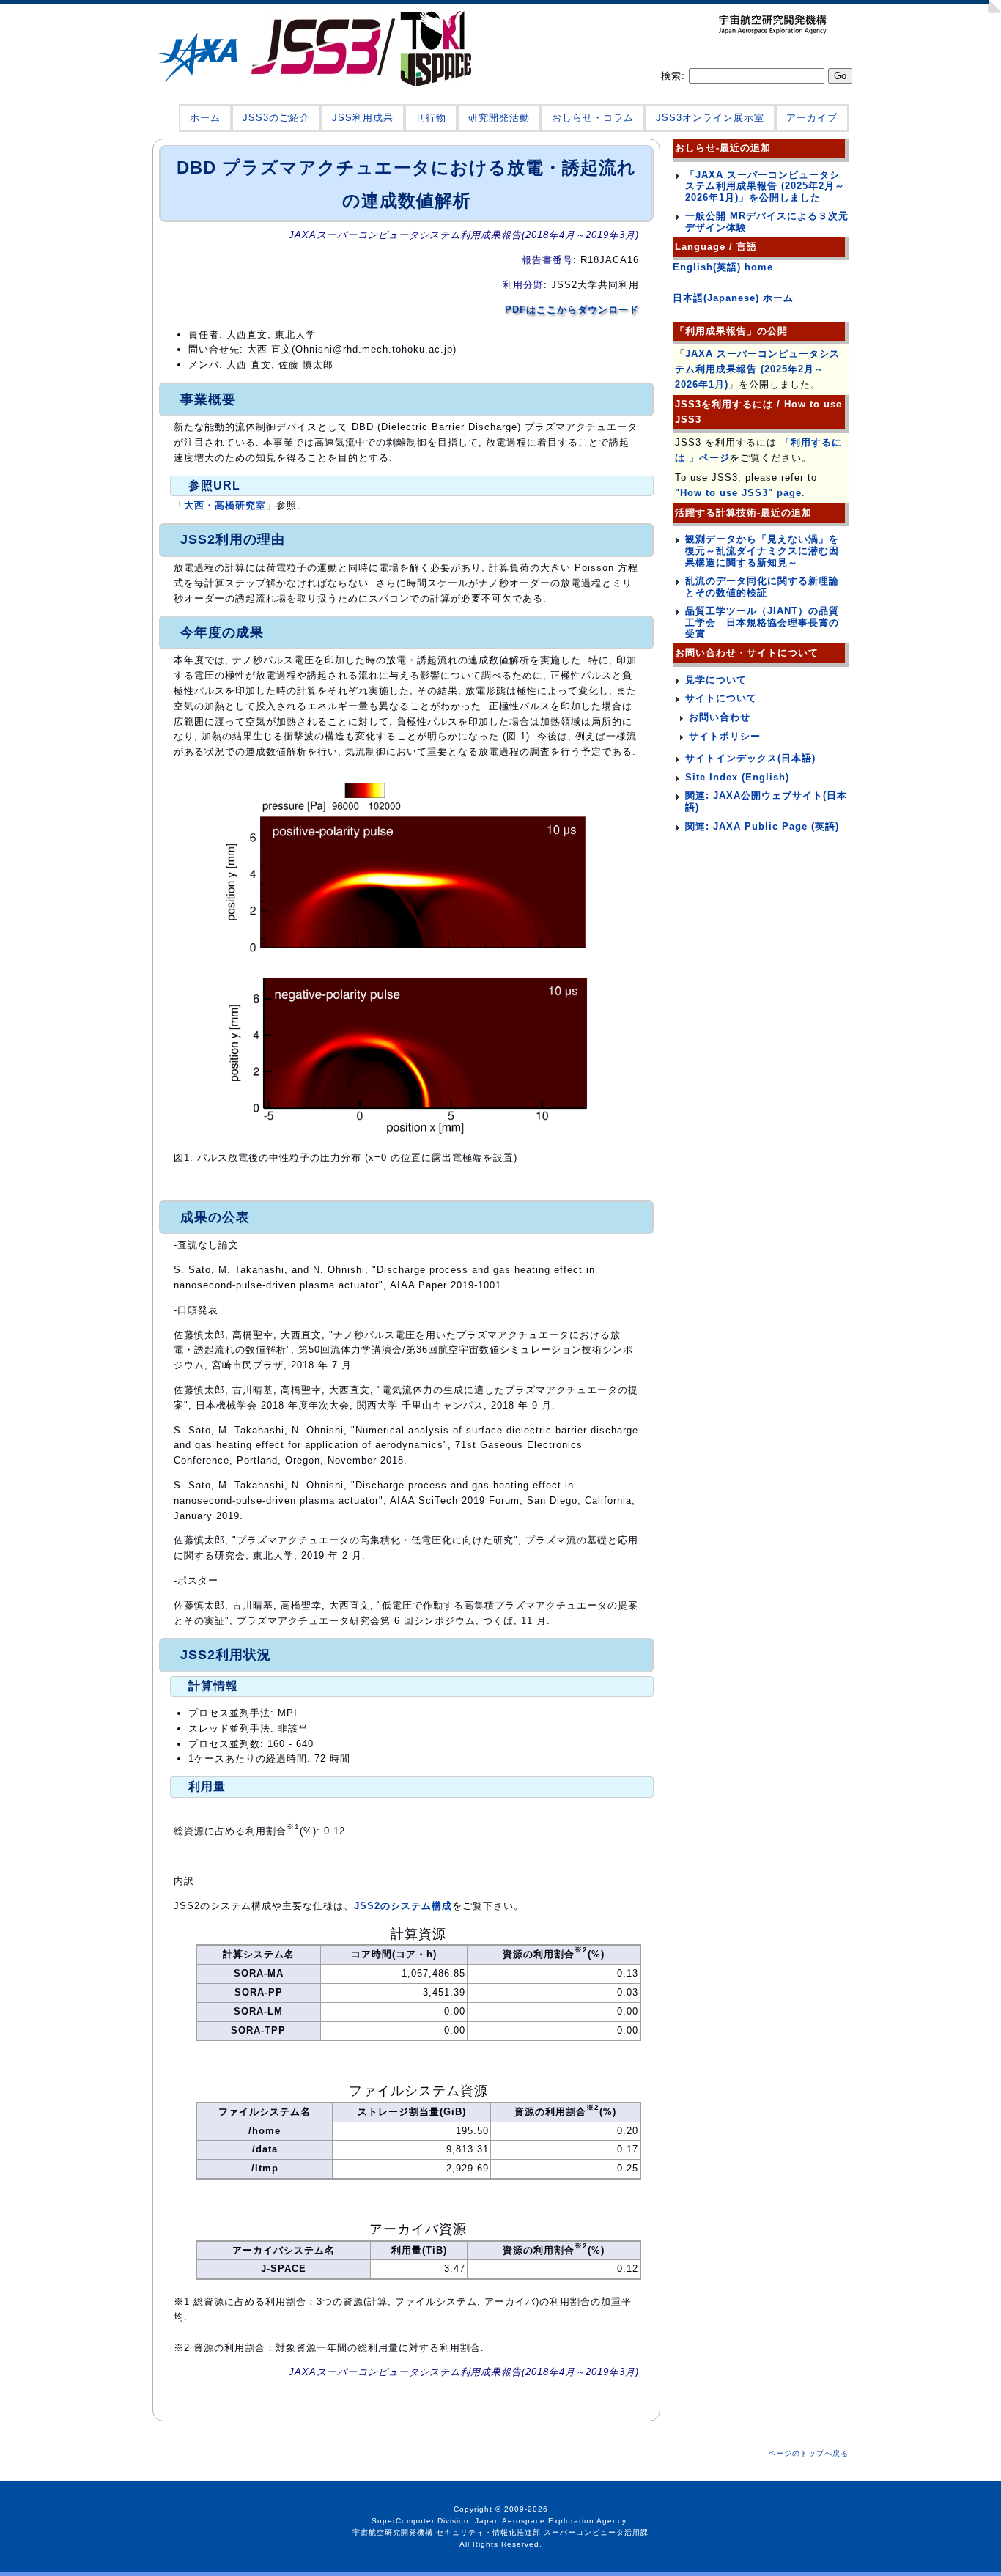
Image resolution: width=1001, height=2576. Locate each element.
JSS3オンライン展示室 (710, 118)
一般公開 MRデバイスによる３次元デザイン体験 (767, 222)
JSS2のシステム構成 (403, 1906)
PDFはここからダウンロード (572, 310)
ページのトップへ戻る (808, 2453)
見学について (716, 680)
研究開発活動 (499, 118)
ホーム (205, 118)
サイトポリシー (725, 736)
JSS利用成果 (363, 118)
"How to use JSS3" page (738, 493)
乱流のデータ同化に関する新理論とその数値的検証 (762, 587)
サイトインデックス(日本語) (750, 758)
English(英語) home (723, 267)
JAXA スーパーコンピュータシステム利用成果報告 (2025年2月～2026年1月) (757, 369)
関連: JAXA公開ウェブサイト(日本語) (766, 801)
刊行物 (431, 118)
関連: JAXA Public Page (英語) (762, 826)
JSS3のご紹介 (276, 118)
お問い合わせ (720, 717)
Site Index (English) (737, 777)
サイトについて (721, 698)
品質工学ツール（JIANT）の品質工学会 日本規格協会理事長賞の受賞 (762, 622)
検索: (675, 76)
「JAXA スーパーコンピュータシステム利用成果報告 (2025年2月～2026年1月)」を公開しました (765, 186)
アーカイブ (812, 118)
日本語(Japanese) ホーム (733, 298)
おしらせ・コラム (593, 118)
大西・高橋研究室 (225, 505)
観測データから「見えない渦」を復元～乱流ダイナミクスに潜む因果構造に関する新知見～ (762, 550)
